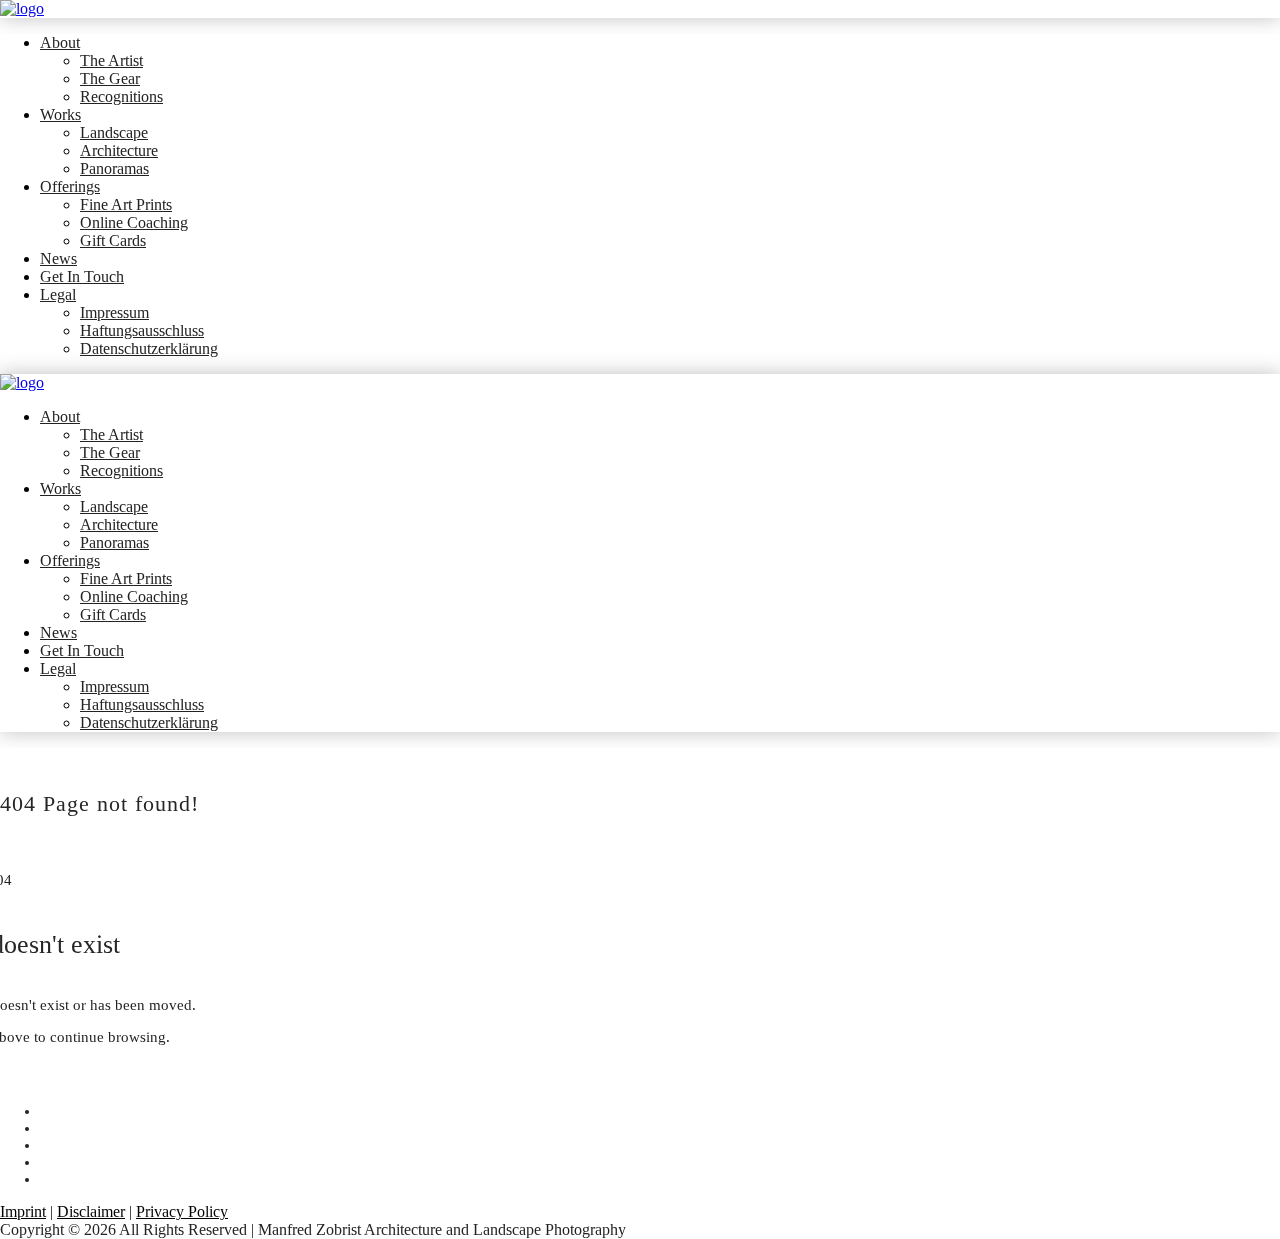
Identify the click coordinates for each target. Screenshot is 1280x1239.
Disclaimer (91, 1211)
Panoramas (114, 168)
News (58, 258)
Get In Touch (82, 276)
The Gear (110, 78)
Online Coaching (134, 222)
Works (60, 114)
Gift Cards (113, 240)
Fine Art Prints (126, 204)
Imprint (23, 1211)
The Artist (111, 60)
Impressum (114, 312)
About (60, 42)
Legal (58, 294)
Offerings (70, 186)
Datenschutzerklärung (149, 348)
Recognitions (121, 96)
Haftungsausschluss (142, 330)
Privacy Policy (182, 1211)
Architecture (119, 150)
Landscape (114, 132)
